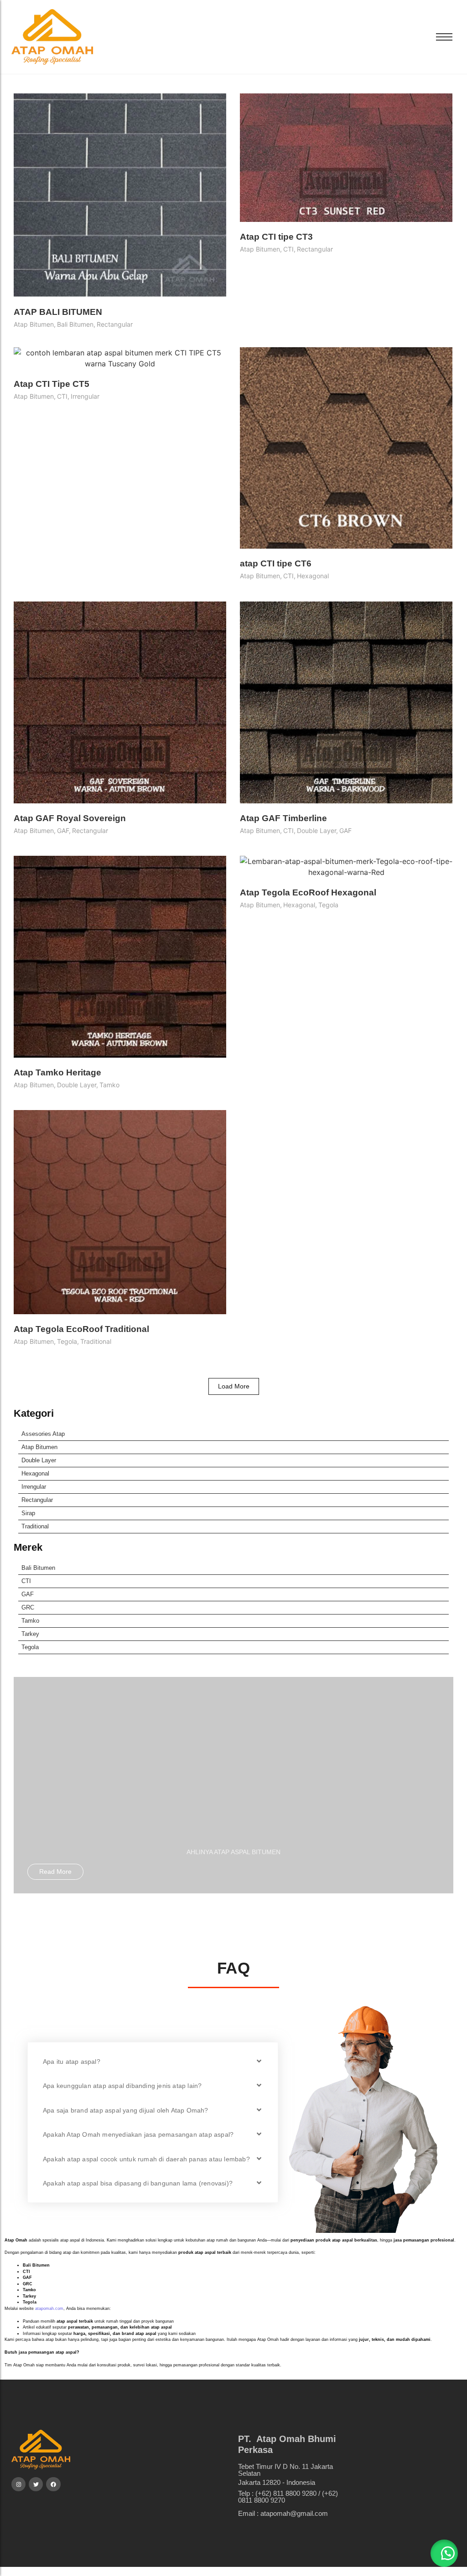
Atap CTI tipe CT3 (276, 237)
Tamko (30, 1621)
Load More (234, 1386)
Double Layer (39, 1460)
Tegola (30, 1647)
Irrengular (34, 1487)
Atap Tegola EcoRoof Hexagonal (308, 892)
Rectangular (37, 1500)
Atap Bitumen (39, 1447)
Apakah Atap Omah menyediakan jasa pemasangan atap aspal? (138, 2134)
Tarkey (30, 1634)
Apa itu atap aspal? (72, 2062)
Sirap (28, 1513)
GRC (28, 1607)
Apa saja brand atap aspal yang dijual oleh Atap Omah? (126, 2110)
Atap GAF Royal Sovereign (70, 818)
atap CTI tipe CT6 (276, 563)
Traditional (35, 1526)
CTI (26, 1581)
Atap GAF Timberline (283, 818)
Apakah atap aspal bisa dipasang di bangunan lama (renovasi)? (138, 2183)
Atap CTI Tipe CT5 (52, 384)
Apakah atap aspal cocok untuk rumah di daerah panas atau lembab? (146, 2159)
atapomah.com (49, 2309)
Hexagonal (35, 1473)
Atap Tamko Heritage (57, 1072)
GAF (28, 1594)
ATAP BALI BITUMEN (58, 312)
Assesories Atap (43, 1434)
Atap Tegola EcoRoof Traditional (81, 1329)
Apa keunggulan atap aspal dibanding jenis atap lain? (122, 2086)
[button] (153, 2061)
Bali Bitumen (38, 1568)
